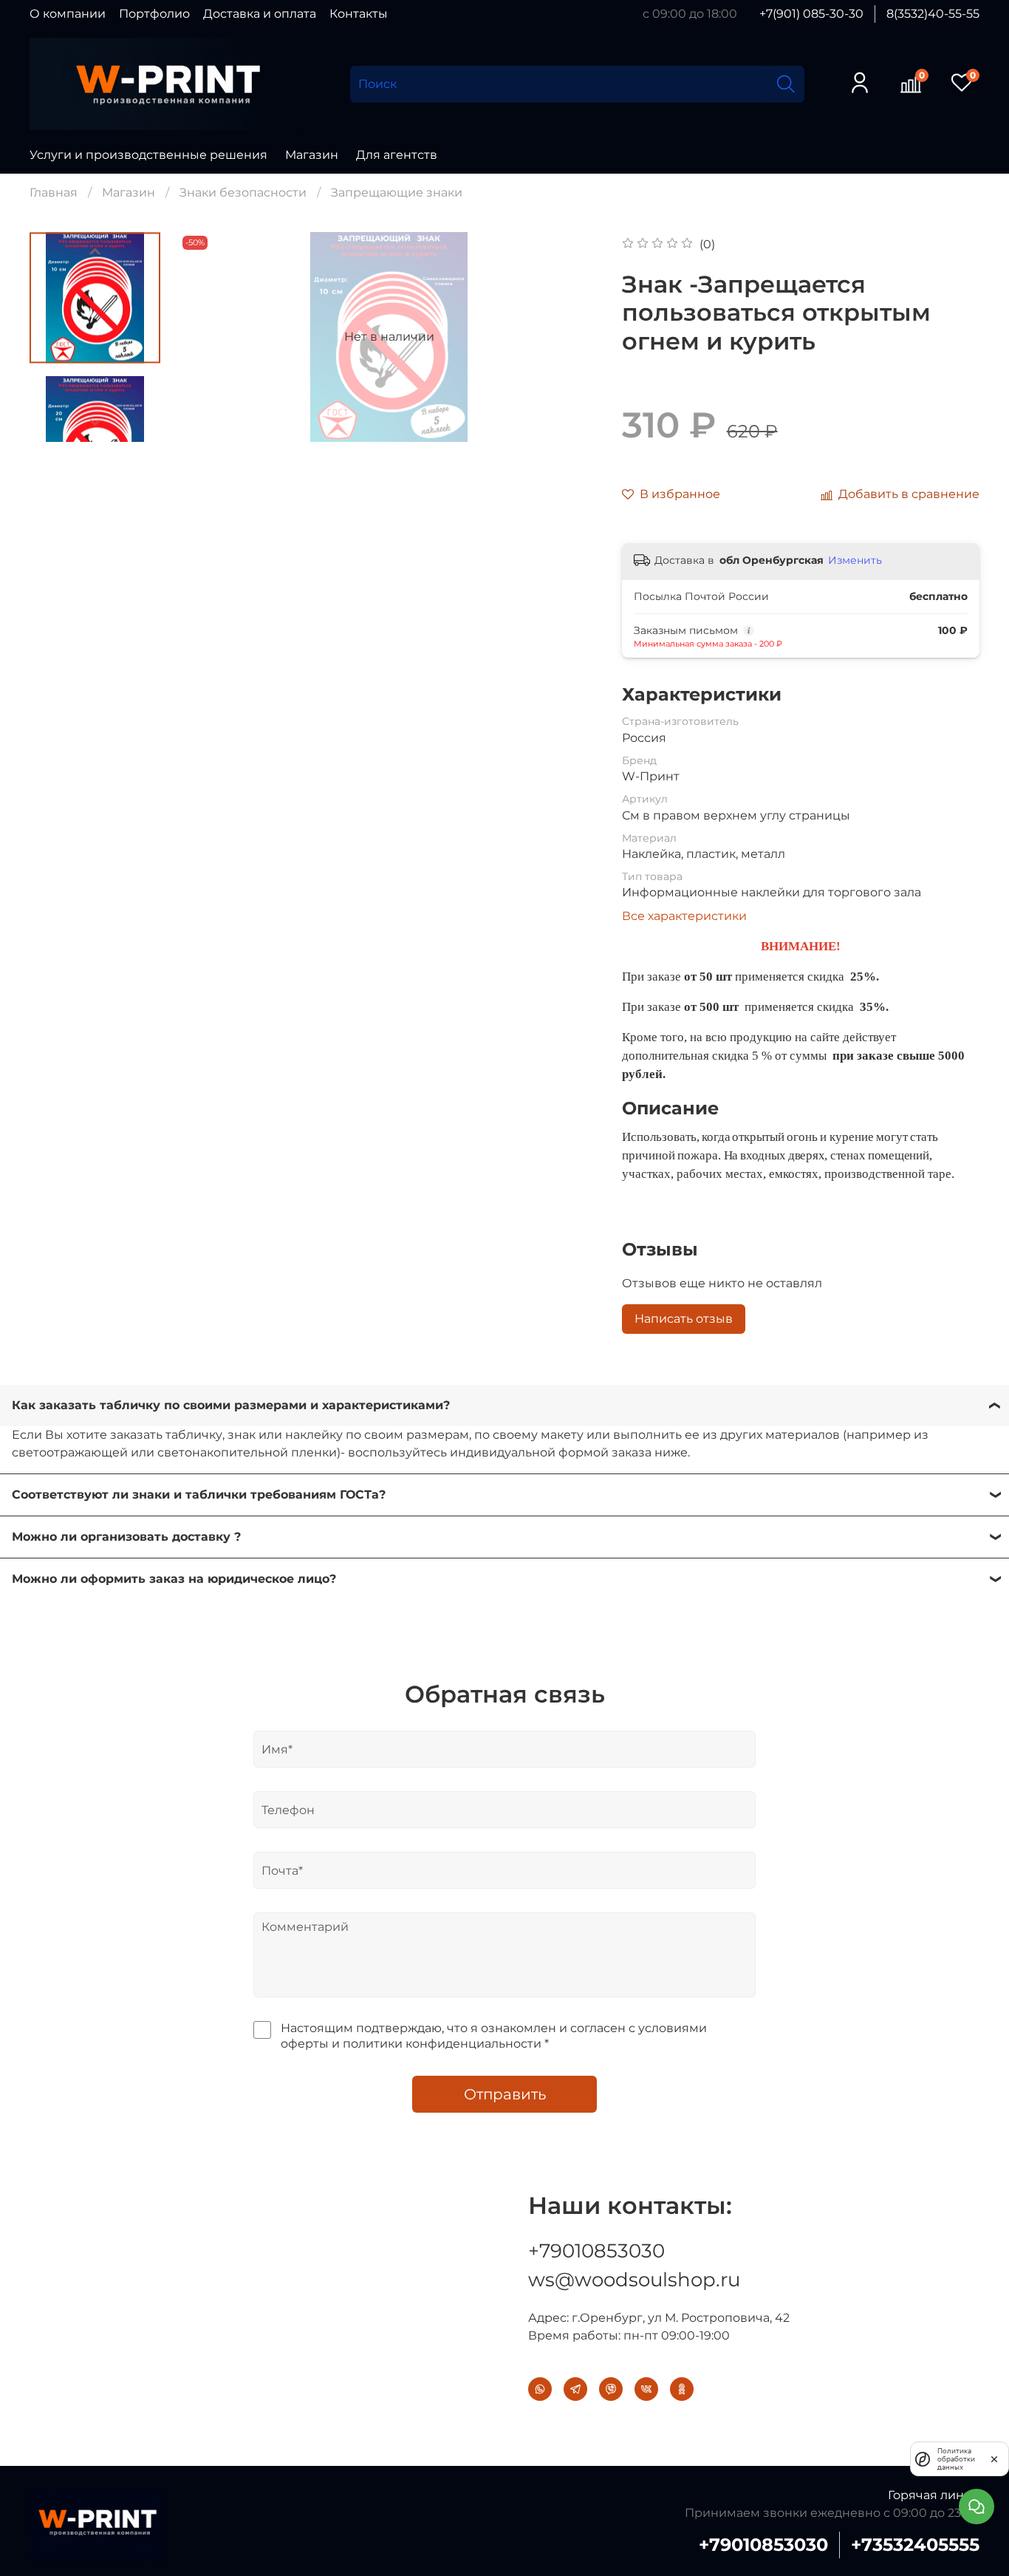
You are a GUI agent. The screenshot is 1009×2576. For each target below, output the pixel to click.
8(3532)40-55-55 (933, 14)
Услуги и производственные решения (148, 155)
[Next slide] (95, 423)
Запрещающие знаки (397, 192)
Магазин (312, 155)
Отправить (505, 2094)
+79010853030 (596, 2251)
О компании (68, 14)
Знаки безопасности (243, 192)
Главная (54, 192)
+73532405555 (915, 2545)
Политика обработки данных (956, 2459)
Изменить (855, 560)
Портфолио (154, 14)
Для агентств (397, 155)
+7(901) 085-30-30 (811, 14)
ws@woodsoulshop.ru (634, 2280)
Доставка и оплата (260, 14)
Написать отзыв (684, 1319)
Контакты (359, 14)
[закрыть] (994, 2459)
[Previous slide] (95, 251)
